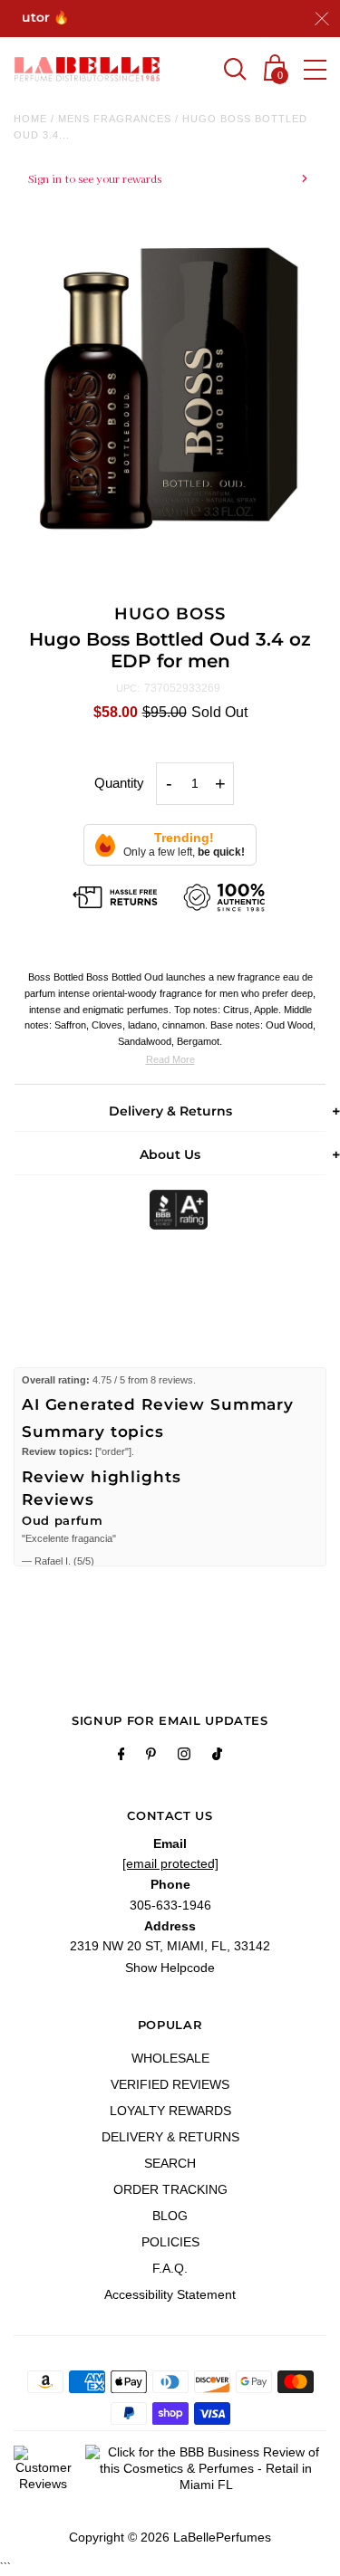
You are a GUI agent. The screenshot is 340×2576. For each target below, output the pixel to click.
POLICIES (170, 2242)
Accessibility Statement (170, 2294)
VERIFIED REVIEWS (170, 2084)
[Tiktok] (217, 1757)
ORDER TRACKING (170, 2189)
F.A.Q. (170, 2268)
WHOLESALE (170, 2058)
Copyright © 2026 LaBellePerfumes (170, 2537)
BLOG (170, 2216)
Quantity (119, 783)
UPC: (128, 688)
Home (30, 119)
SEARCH (170, 2163)
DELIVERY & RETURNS (170, 2137)
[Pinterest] (151, 1757)
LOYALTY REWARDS (170, 2111)
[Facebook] (121, 1757)
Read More (170, 1059)
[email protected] (170, 1863)
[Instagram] (184, 1757)
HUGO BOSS (170, 614)
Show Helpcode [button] (170, 1968)
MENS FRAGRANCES (115, 119)
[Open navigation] (315, 70)
